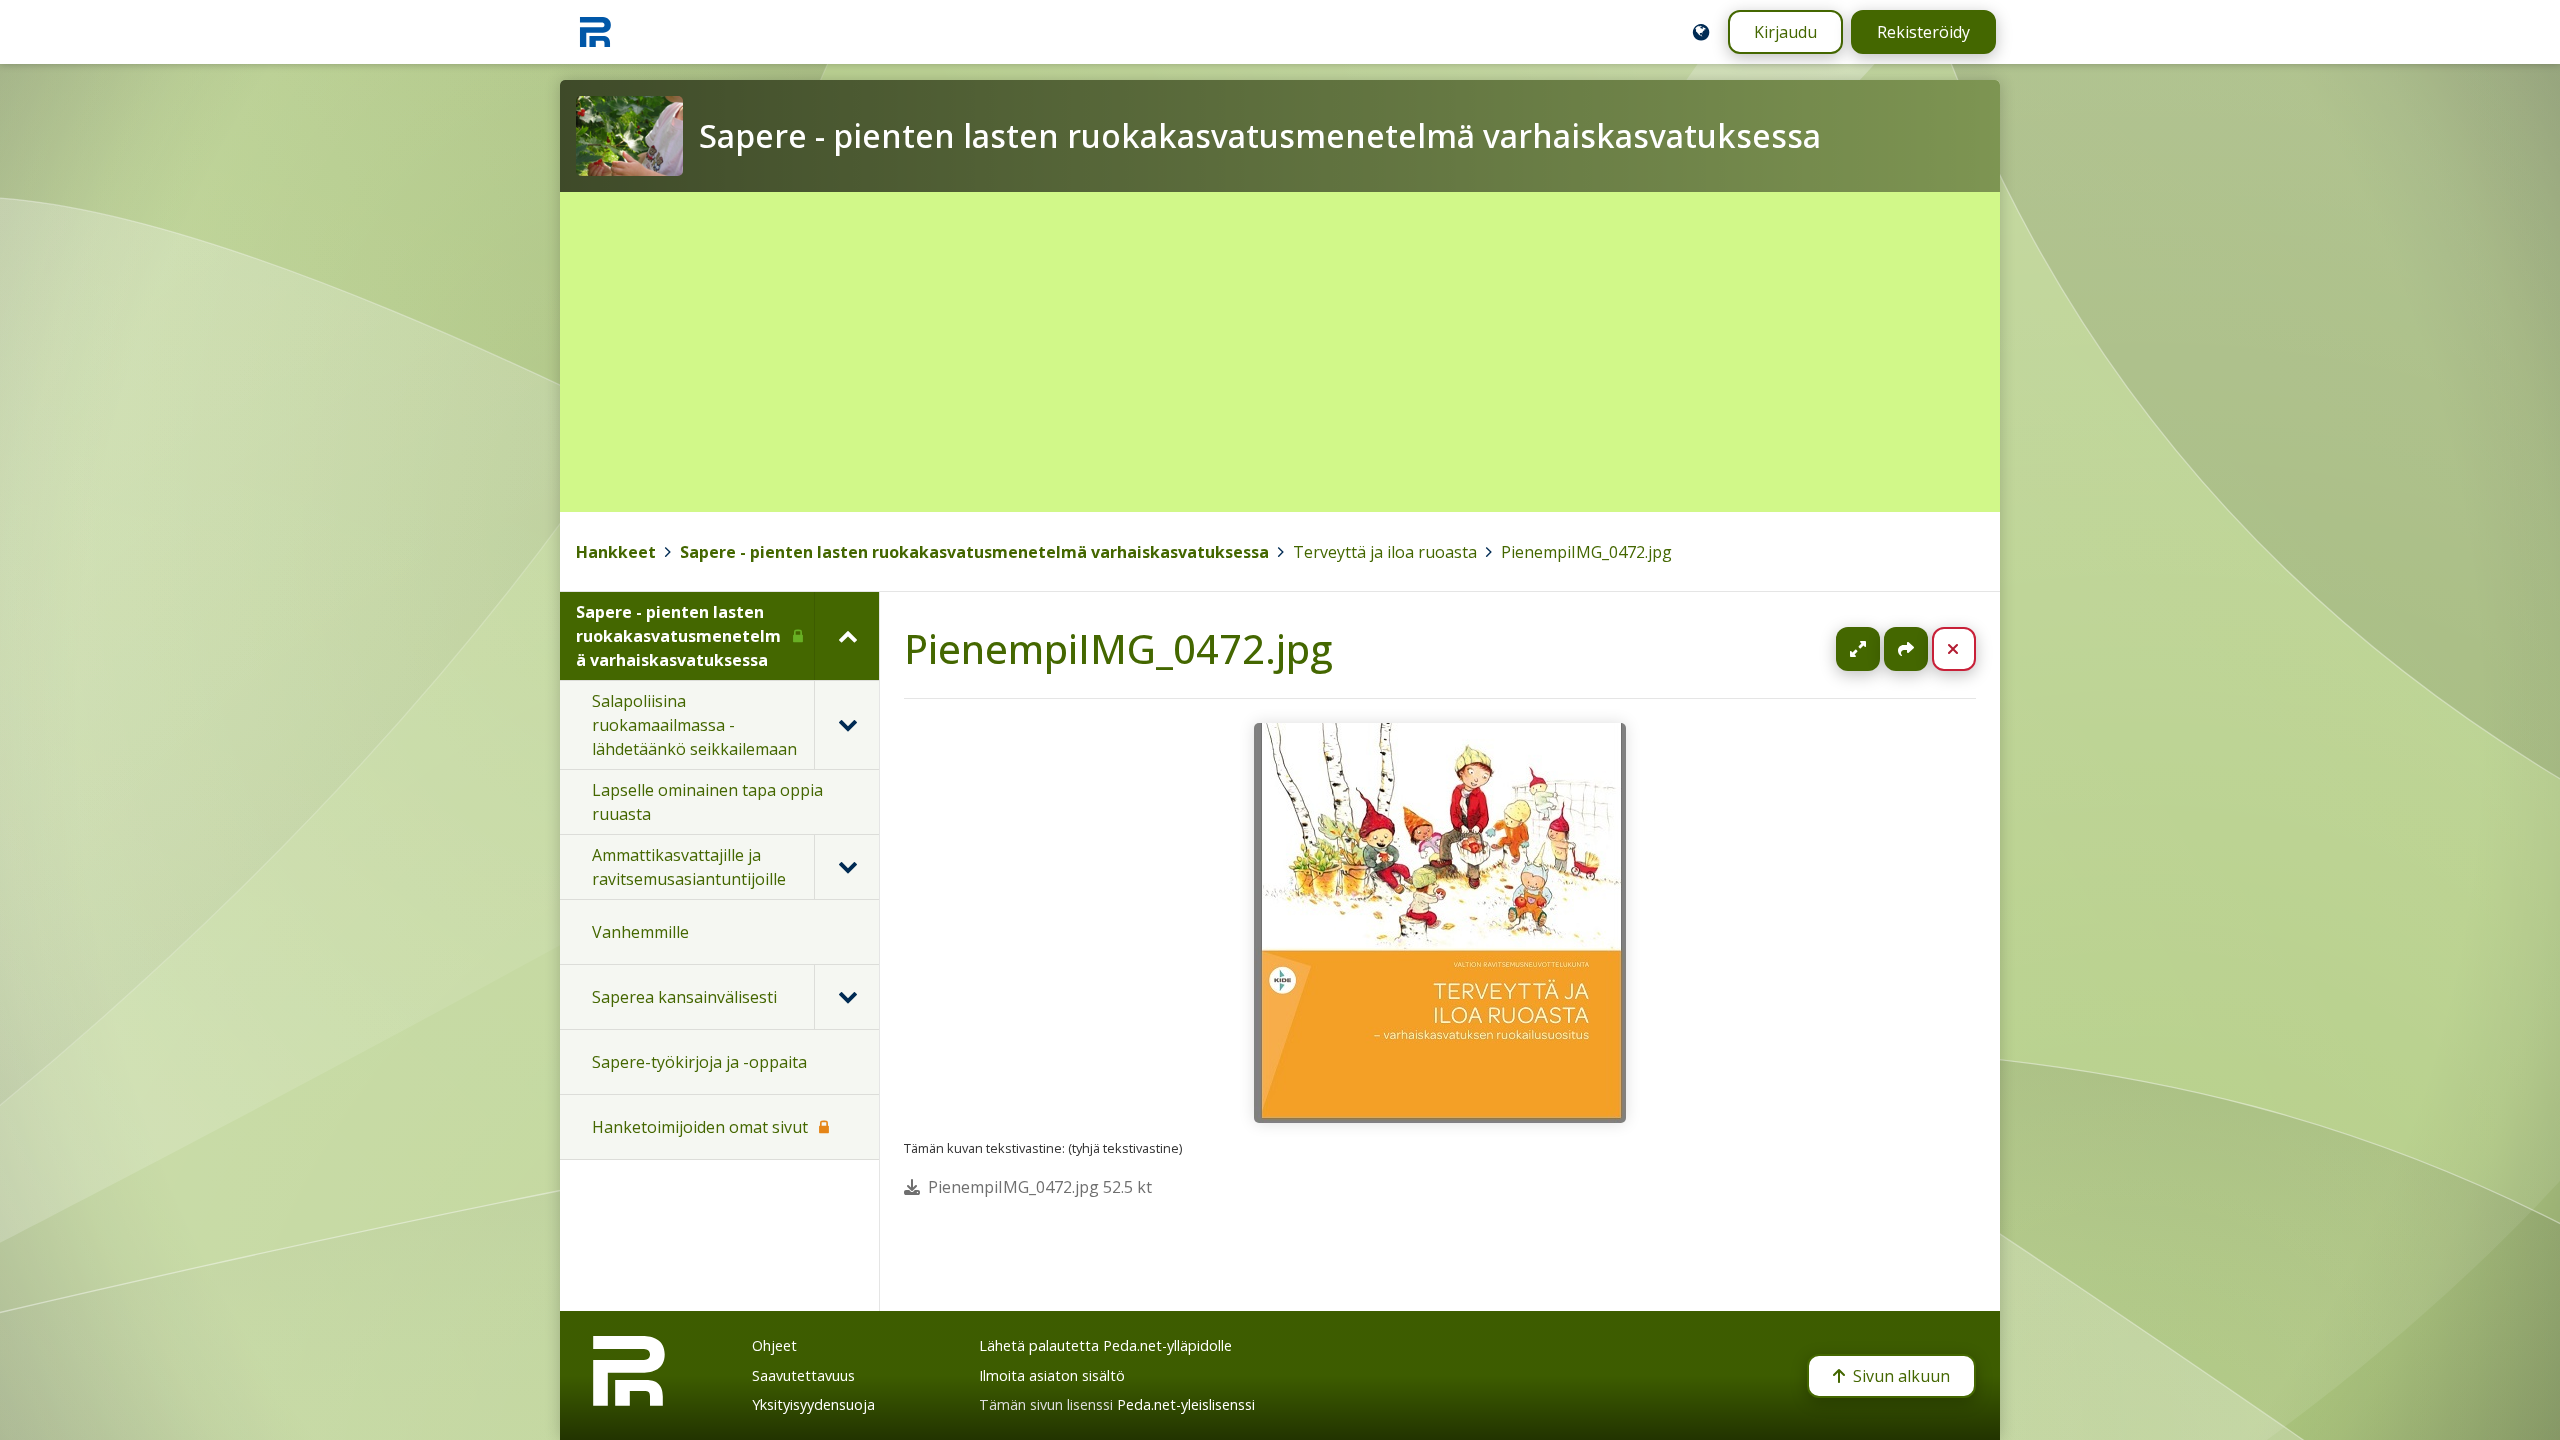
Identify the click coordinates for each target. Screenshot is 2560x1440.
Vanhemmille (640, 932)
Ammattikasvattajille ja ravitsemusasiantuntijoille (689, 867)
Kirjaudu (1785, 32)
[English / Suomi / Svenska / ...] (1701, 32)
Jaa (1906, 649)
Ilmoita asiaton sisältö (1052, 1375)
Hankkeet (616, 552)
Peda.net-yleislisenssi (1186, 1404)
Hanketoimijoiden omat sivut (700, 1127)
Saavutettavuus (803, 1375)
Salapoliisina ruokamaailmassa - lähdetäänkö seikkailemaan (694, 725)
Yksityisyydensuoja (813, 1404)
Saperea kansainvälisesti (684, 997)
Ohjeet (774, 1345)
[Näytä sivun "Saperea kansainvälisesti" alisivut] (846, 997)
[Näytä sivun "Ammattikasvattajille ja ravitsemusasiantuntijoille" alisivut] (846, 867)
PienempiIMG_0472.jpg (1586, 552)
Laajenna (1877, 649)
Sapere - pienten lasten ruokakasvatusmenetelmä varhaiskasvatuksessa (974, 552)
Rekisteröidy (1923, 32)
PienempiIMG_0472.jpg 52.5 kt (1040, 1187)
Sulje (1969, 649)
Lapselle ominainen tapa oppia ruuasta (707, 802)
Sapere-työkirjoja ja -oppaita (699, 1062)
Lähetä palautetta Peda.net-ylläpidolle (1105, 1345)
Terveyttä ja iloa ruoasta (1385, 552)
